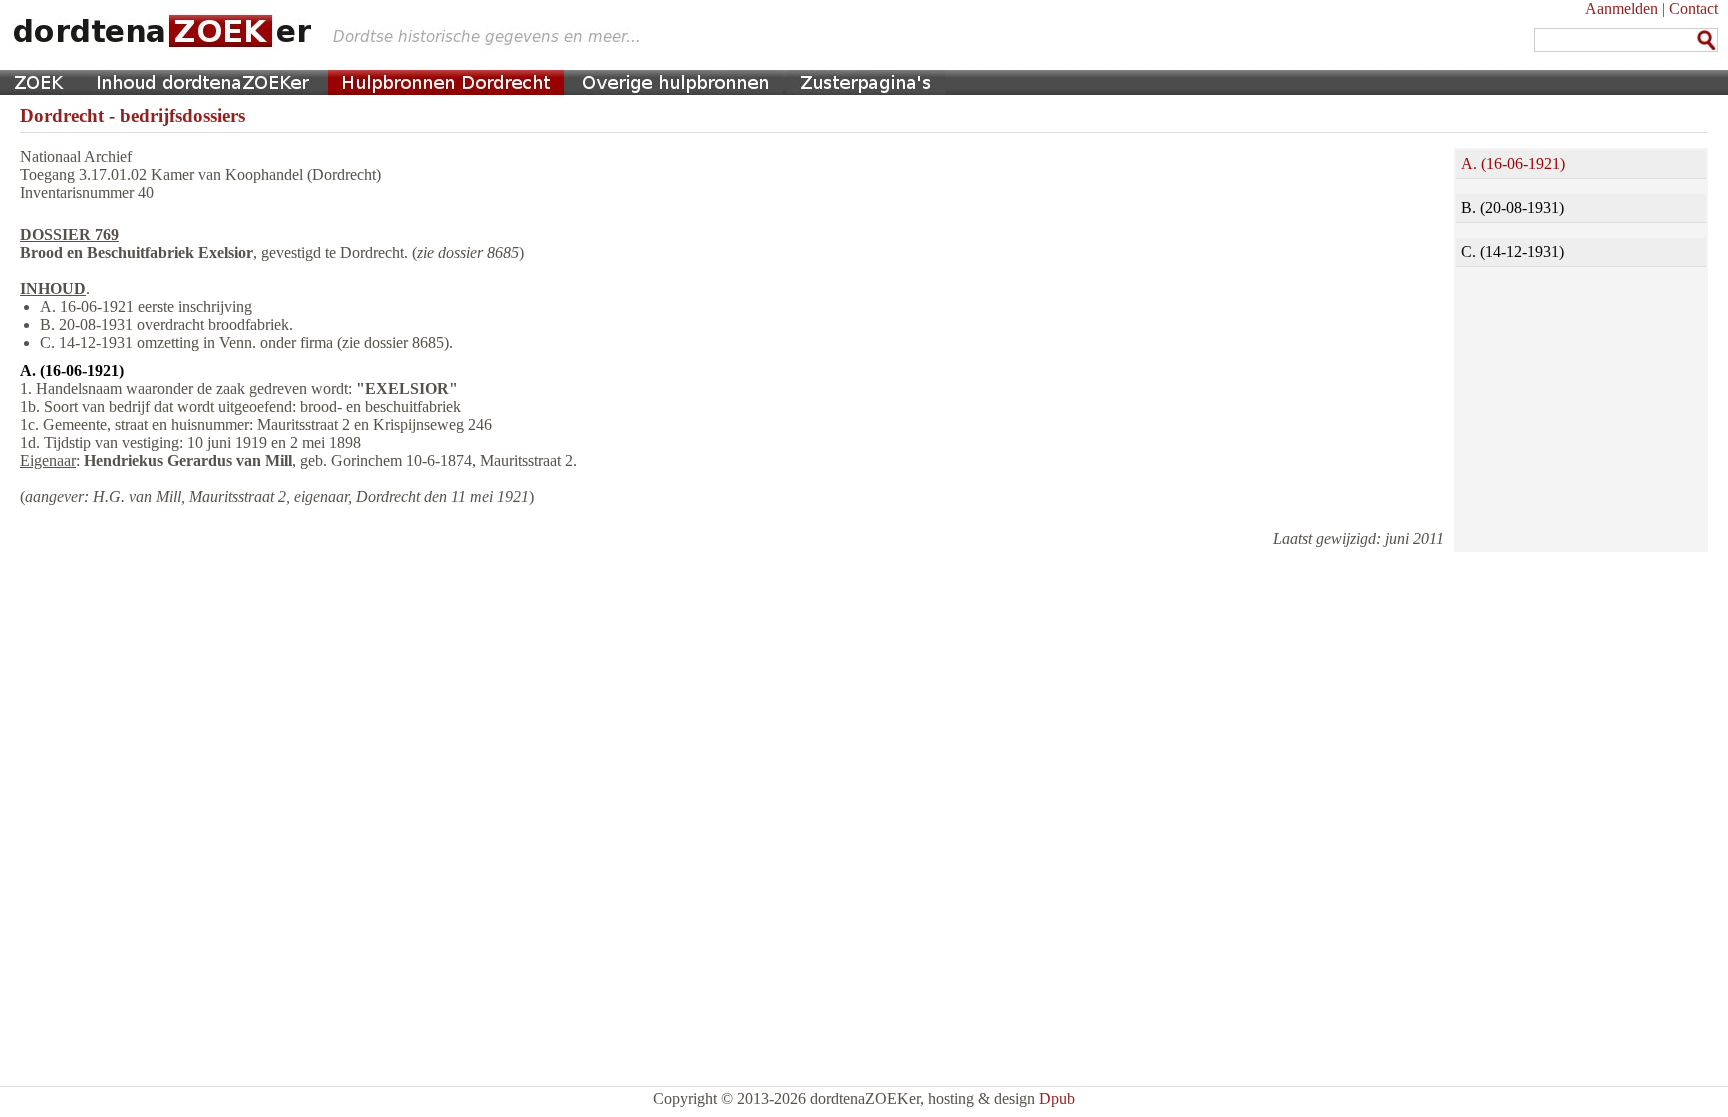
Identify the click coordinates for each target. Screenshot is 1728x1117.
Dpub (1057, 1098)
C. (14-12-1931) (1512, 251)
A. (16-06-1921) (1513, 163)
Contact (1693, 8)
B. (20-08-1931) (1512, 207)
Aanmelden (1621, 8)
